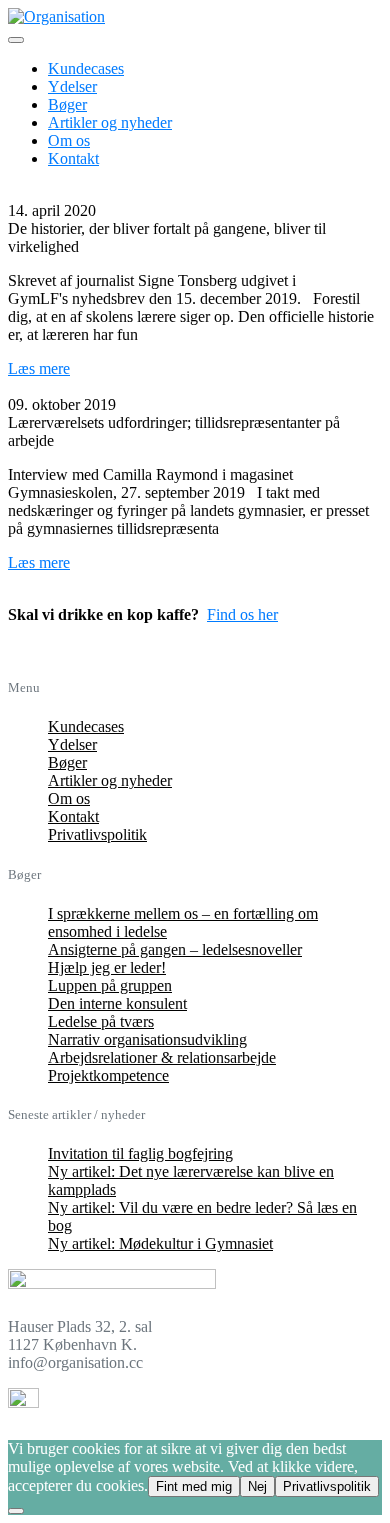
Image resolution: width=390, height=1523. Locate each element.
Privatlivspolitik (97, 834)
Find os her (242, 614)
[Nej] (16, 1511)
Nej (257, 1486)
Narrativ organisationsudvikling (147, 1039)
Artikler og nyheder (110, 122)
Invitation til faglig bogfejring (140, 1153)
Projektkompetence (108, 1075)
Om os (69, 140)
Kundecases (86, 68)
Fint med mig (194, 1486)
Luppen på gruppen (110, 985)
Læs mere (39, 368)
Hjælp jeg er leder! (107, 967)
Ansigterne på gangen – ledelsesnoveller (175, 949)
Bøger (67, 104)
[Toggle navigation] (16, 40)
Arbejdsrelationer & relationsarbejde (162, 1057)
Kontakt (73, 158)
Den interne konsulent (117, 1003)
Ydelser (72, 86)
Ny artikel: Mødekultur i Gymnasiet (160, 1243)
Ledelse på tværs (101, 1021)
